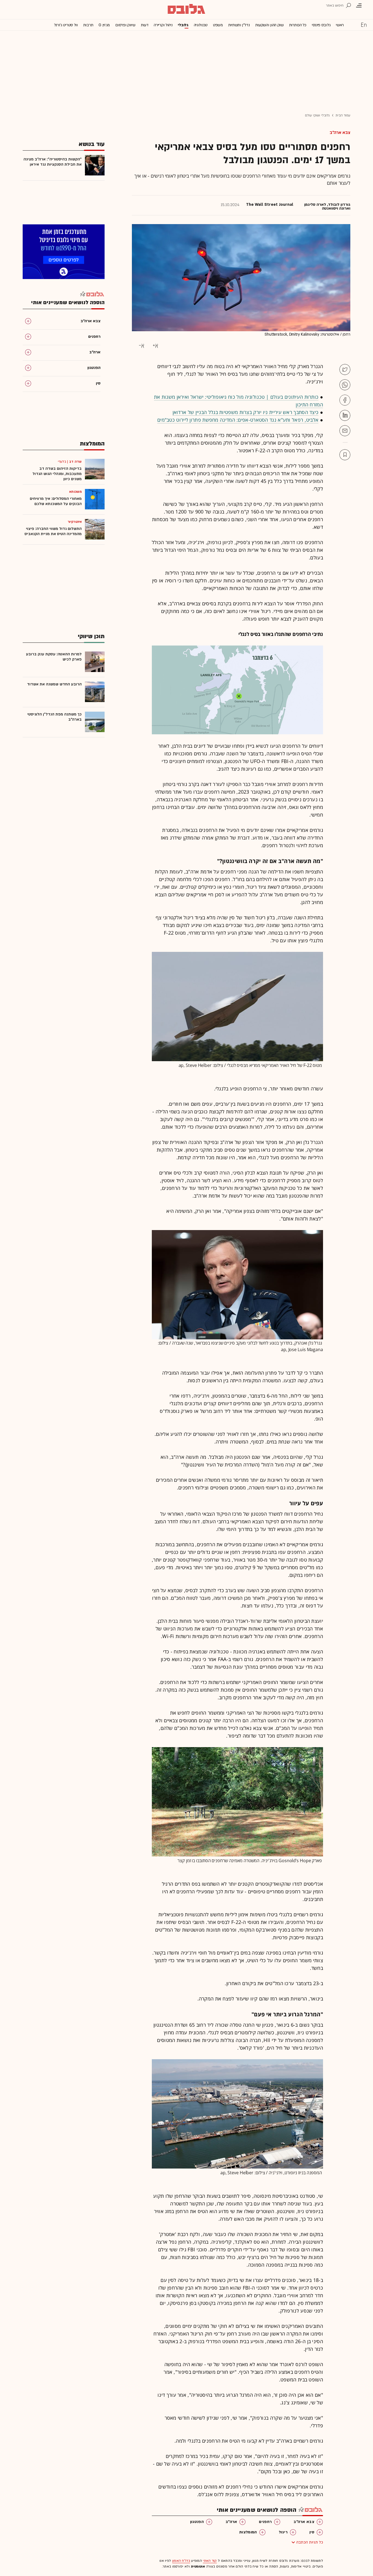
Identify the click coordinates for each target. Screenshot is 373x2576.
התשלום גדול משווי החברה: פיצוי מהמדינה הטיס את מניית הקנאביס (53, 531)
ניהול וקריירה (163, 25)
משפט (218, 25)
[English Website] (364, 25)
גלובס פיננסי (321, 25)
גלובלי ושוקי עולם (317, 115)
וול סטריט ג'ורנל (66, 25)
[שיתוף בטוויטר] (345, 369)
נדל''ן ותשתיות (239, 25)
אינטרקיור (75, 522)
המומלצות (248, 2532)
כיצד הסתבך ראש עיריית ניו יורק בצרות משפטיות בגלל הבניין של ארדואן (246, 412)
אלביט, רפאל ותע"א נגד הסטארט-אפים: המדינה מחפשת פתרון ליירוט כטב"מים (238, 420)
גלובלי (183, 25)
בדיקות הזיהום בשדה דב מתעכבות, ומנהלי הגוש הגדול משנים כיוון (57, 474)
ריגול (283, 2532)
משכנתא (75, 492)
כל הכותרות (298, 25)
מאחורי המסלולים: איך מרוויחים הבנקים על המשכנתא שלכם (56, 501)
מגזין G (104, 25)
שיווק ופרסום (125, 25)
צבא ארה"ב (340, 133)
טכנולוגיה (201, 25)
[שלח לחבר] (345, 431)
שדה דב (75, 462)
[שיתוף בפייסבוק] (345, 400)
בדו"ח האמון (181, 2561)
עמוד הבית (343, 115)
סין (312, 2532)
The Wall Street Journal (270, 205)
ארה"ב (231, 2522)
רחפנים (265, 2522)
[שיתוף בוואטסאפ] (345, 385)
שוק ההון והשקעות (270, 25)
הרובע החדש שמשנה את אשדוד (54, 684)
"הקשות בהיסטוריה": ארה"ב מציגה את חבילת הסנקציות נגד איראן (53, 162)
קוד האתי (210, 2561)
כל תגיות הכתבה (310, 2542)
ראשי (340, 25)
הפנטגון (197, 2522)
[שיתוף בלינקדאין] (345, 415)
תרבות (88, 25)
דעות (145, 25)
